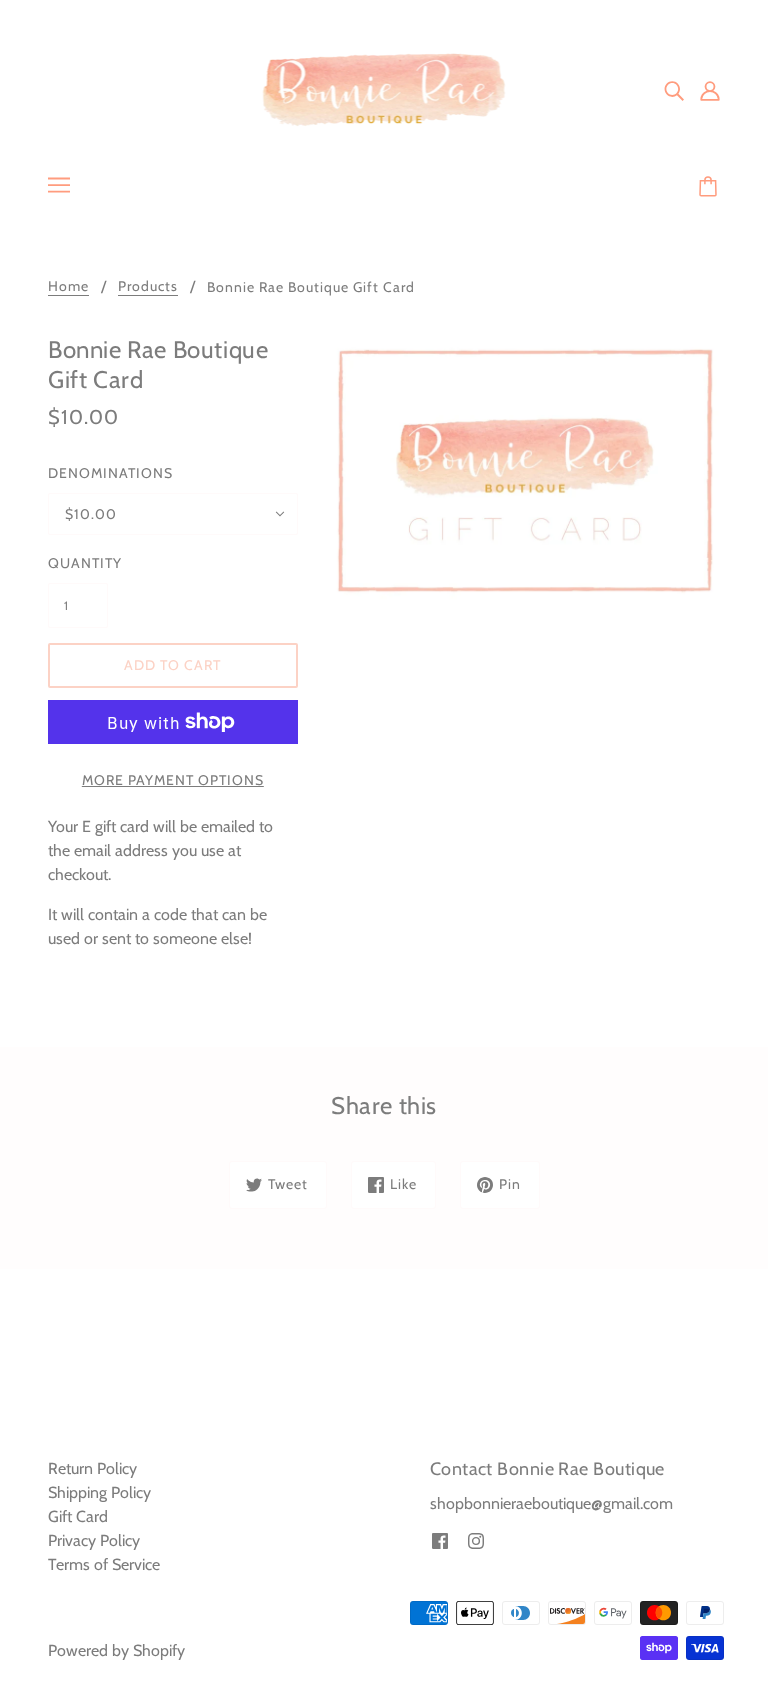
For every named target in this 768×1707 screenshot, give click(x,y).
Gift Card (78, 1516)
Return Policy (92, 1468)
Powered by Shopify (116, 1650)
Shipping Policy (99, 1492)
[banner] (384, 88)
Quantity (78, 563)
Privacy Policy (94, 1540)
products (148, 287)
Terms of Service (104, 1564)
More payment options (173, 780)
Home (68, 287)
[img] (674, 90)
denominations (110, 473)
